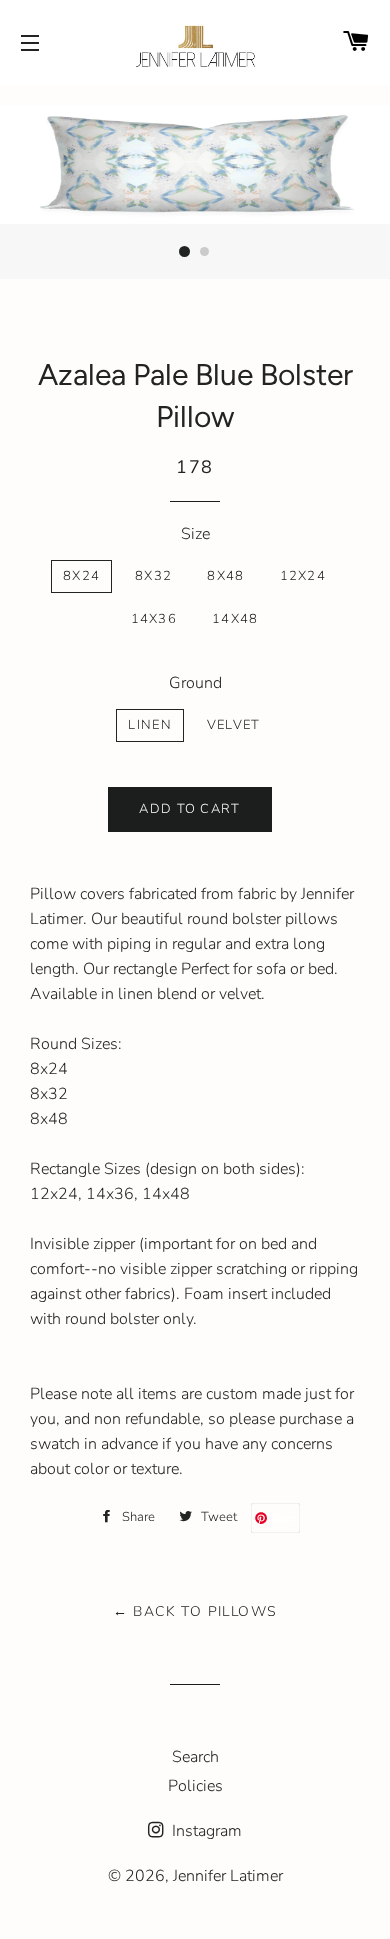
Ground (195, 683)
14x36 (154, 619)
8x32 (153, 576)
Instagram (205, 1831)
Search (195, 1757)
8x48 (225, 576)
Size (195, 534)
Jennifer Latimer (228, 1876)
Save (283, 1517)
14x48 (235, 619)
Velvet (234, 725)
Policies (195, 1786)
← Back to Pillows (195, 1611)
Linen (150, 725)
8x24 (81, 576)
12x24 (303, 576)
